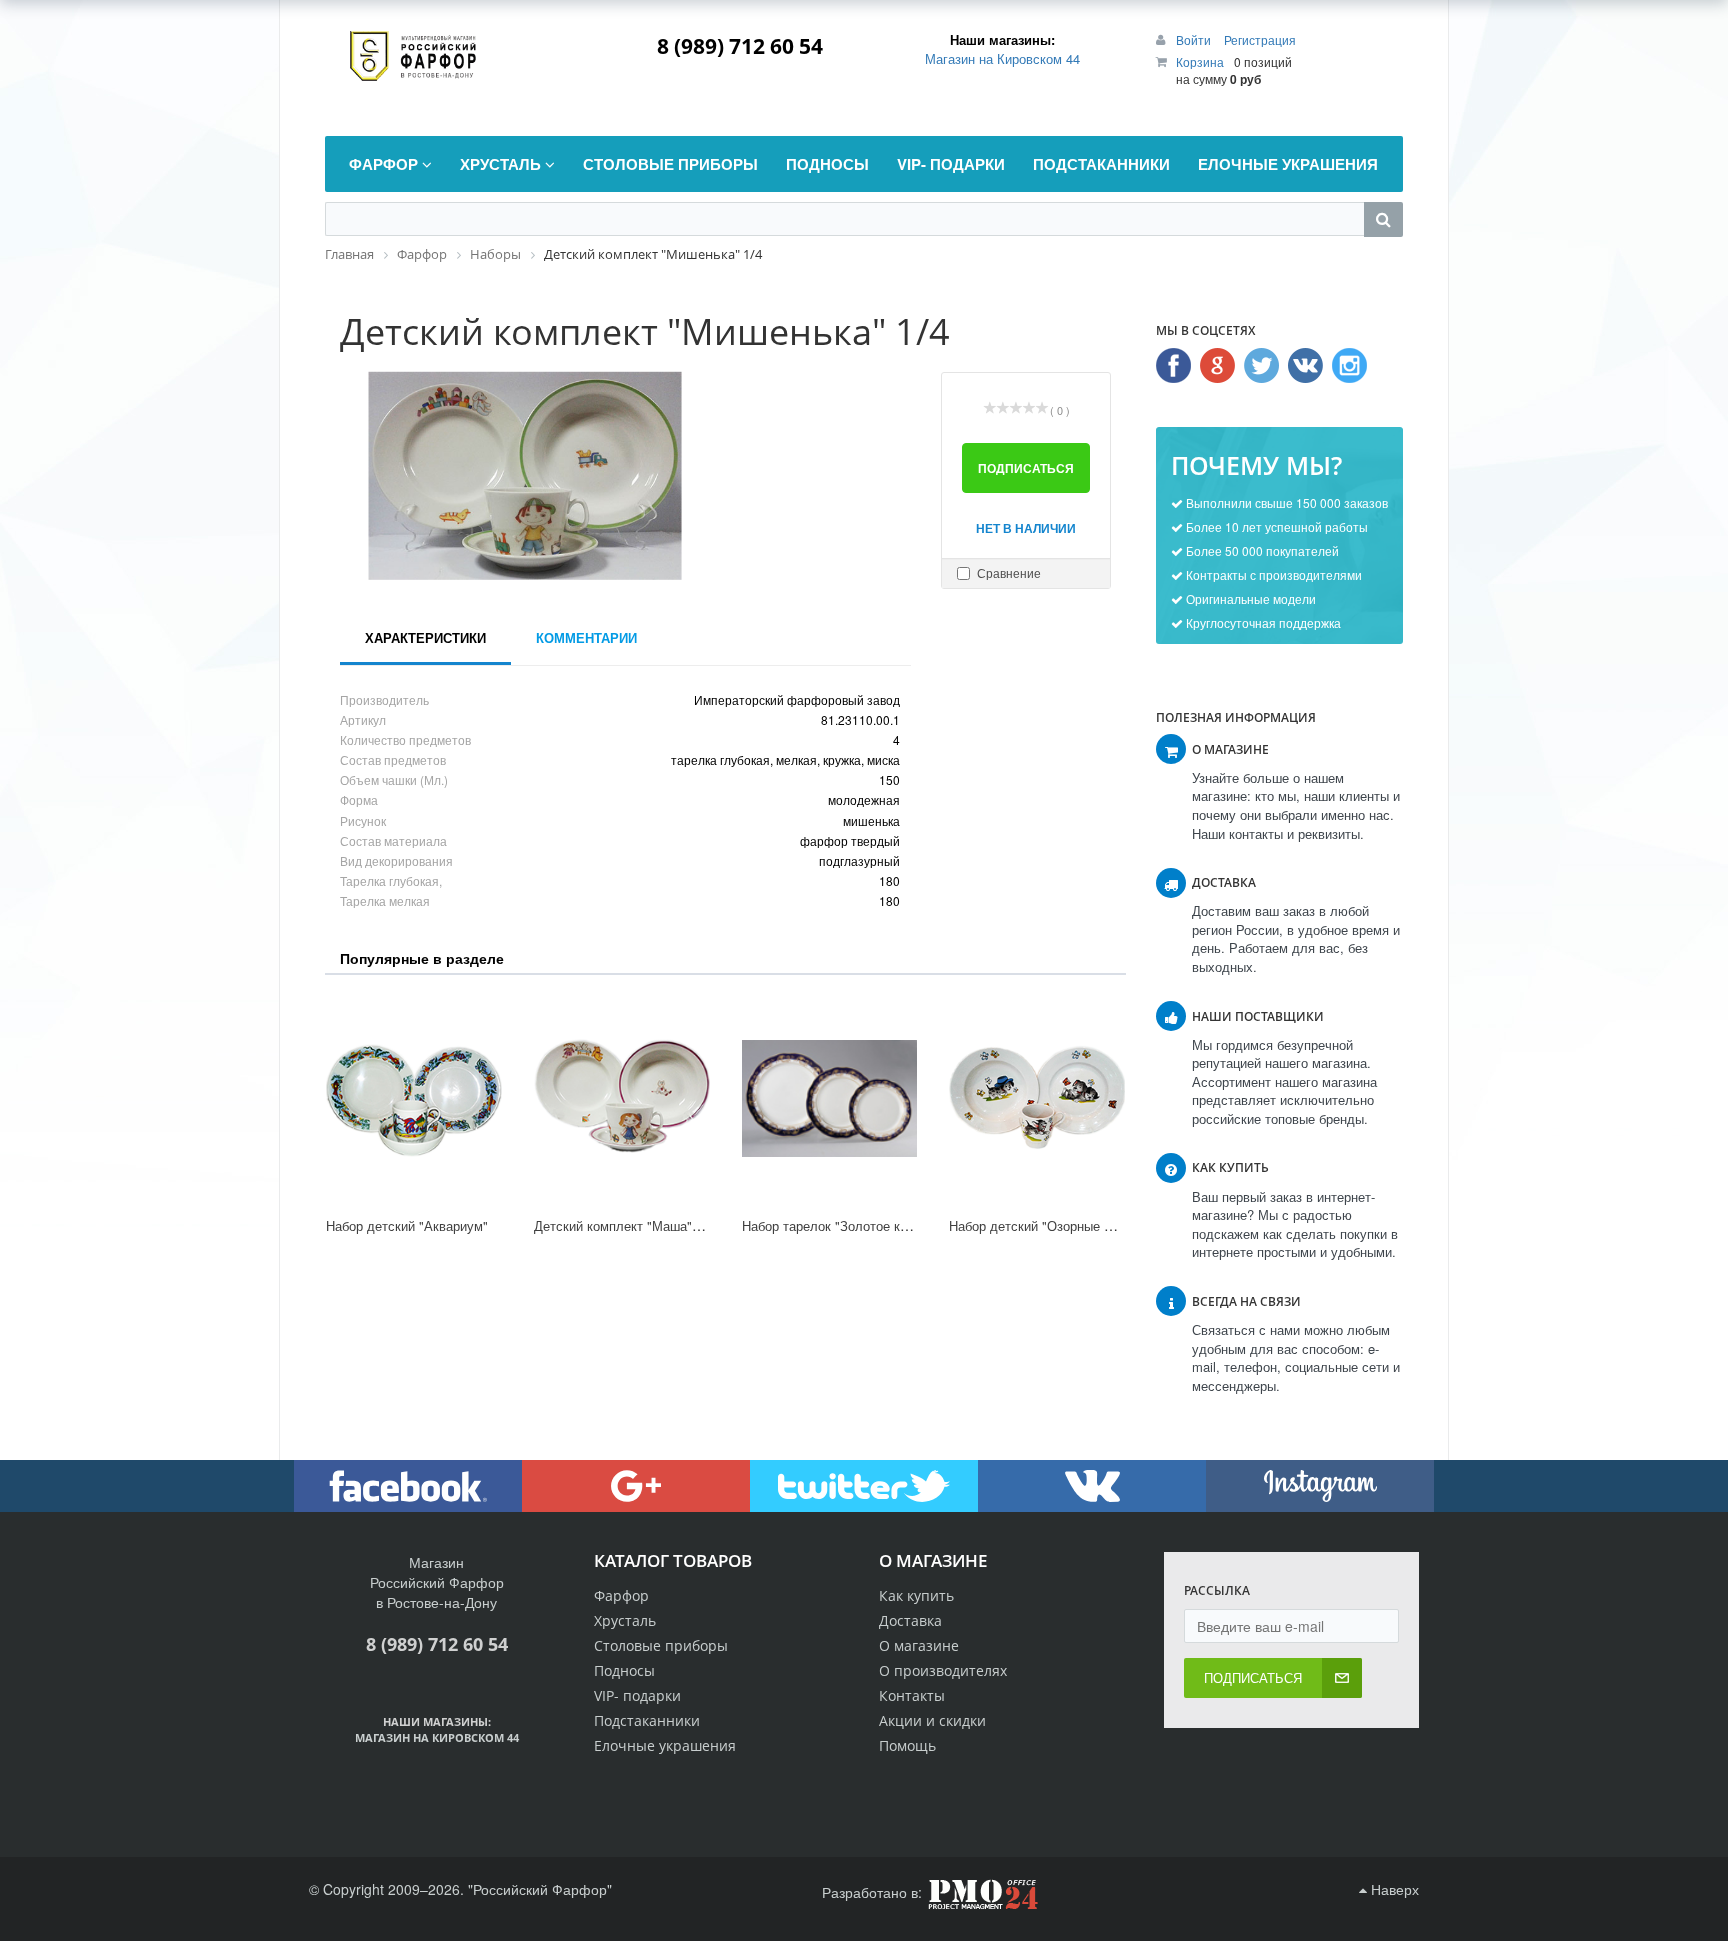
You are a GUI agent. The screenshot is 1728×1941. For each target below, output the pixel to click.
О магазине (919, 1645)
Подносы (624, 1670)
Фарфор (621, 1595)
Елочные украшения (665, 1745)
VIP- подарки (637, 1695)
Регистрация (1260, 39)
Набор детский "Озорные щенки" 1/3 (1059, 1225)
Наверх (1393, 1889)
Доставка (910, 1620)
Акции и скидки (932, 1720)
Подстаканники (647, 1720)
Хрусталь (625, 1620)
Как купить (916, 1595)
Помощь (907, 1745)
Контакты (912, 1695)
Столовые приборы (661, 1645)
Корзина (1200, 61)
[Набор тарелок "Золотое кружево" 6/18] (830, 1098)
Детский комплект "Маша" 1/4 (624, 1225)
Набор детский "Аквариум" (407, 1225)
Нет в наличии (1026, 528)
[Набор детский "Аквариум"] (414, 1098)
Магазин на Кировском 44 (1002, 58)
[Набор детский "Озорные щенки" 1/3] (1037, 1098)
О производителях (943, 1670)
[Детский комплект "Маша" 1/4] (622, 1098)
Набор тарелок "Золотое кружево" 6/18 (860, 1225)
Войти (1195, 39)
